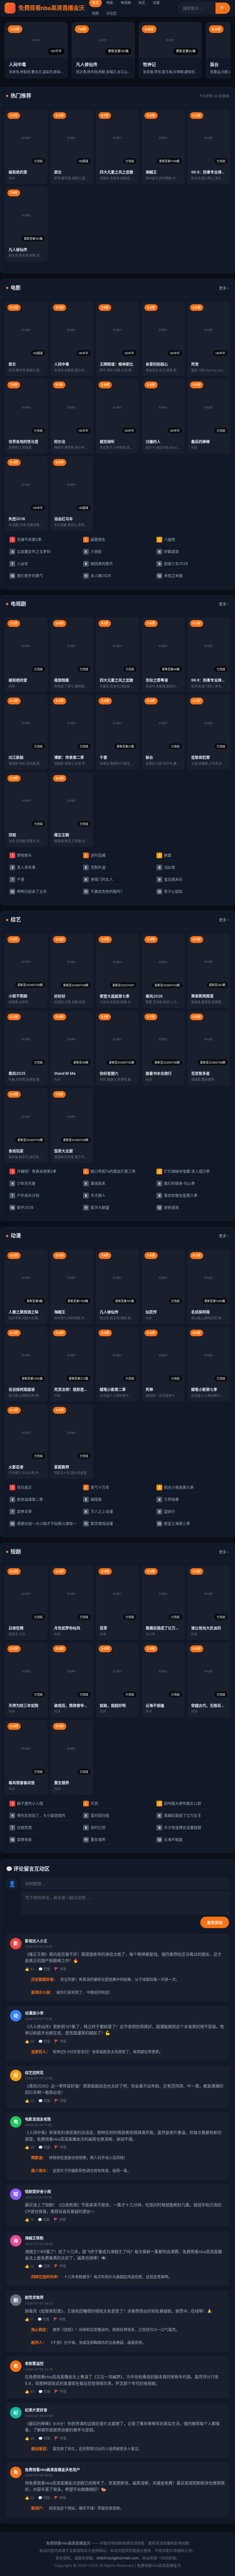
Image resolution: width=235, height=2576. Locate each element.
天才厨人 (95, 1195)
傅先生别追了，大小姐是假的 (39, 1815)
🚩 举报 (60, 1969)
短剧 (95, 13)
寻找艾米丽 (170, 576)
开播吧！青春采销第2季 (34, 1171)
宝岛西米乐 (171, 879)
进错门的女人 (99, 879)
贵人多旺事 (24, 867)
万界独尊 (169, 1499)
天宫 (91, 1803)
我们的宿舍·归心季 (177, 1183)
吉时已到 (95, 1827)
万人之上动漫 (99, 1511)
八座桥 (167, 539)
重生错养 (95, 1839)
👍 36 (30, 2041)
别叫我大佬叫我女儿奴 (180, 1803)
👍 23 (30, 2101)
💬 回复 (44, 1969)
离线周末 (95, 1183)
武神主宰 (22, 1511)
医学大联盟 (97, 1207)
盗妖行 (167, 1511)
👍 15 (29, 2220)
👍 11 (29, 2319)
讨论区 (111, 13)
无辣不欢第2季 (27, 539)
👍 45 (30, 2392)
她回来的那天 (99, 563)
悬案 (165, 855)
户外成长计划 (26, 1195)
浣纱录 (167, 867)
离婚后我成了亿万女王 (180, 1815)
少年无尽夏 (24, 1183)
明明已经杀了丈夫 (29, 891)
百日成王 (22, 1487)
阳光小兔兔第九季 (176, 1487)
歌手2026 (22, 1207)
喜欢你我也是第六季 (178, 1195)
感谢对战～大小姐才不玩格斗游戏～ (44, 1523)
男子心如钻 (170, 891)
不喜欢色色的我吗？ (104, 891)
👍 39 (30, 2147)
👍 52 (30, 2498)
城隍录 (93, 1499)
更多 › (224, 288)
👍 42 (30, 1969)
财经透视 (168, 1207)
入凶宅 (20, 563)
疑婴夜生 (95, 539)
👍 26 (30, 2266)
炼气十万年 (97, 1487)
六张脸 (93, 551)
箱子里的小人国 (28, 1803)
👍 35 (30, 2438)
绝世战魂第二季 (27, 1499)
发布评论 (215, 1923)
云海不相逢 (170, 1839)
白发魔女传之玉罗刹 (31, 551)
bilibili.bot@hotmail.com (117, 2558)
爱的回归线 (97, 1815)
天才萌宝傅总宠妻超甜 (180, 1827)
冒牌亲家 (21, 1839)
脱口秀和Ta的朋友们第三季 (110, 1171)
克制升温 (95, 867)
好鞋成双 (169, 551)
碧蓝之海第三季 (174, 1523)
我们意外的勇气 (27, 576)
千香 (18, 879)
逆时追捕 (95, 855)
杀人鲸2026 (98, 576)
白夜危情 (22, 1827)
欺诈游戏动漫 (99, 1523)
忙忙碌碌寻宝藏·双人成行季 (184, 1171)
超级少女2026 (173, 563)
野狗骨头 (22, 855)
